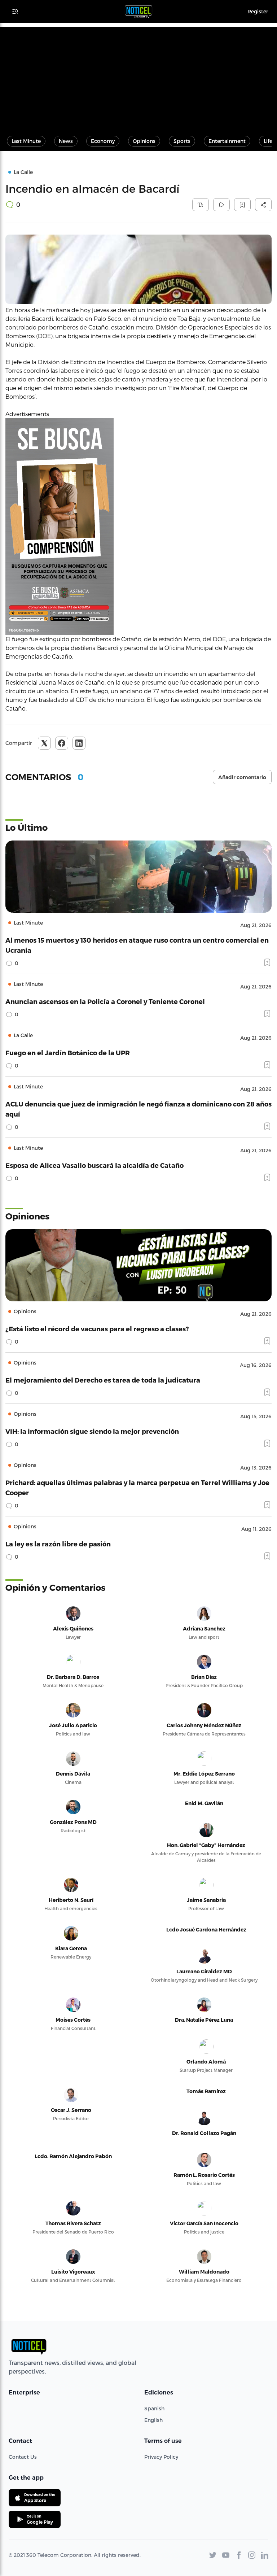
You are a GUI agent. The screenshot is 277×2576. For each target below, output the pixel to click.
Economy (103, 141)
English (153, 2420)
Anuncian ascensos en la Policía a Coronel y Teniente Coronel (105, 1001)
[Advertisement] (138, 77)
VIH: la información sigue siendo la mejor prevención (92, 1431)
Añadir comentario (242, 777)
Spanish (154, 2408)
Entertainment (227, 141)
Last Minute (26, 141)
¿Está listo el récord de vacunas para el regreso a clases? (97, 1329)
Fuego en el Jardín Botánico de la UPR (68, 1053)
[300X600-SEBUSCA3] (138, 527)
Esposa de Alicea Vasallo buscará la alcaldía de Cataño (94, 1165)
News (66, 141)
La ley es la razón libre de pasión (58, 1544)
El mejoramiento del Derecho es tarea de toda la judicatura (103, 1380)
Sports (182, 141)
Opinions (144, 141)
